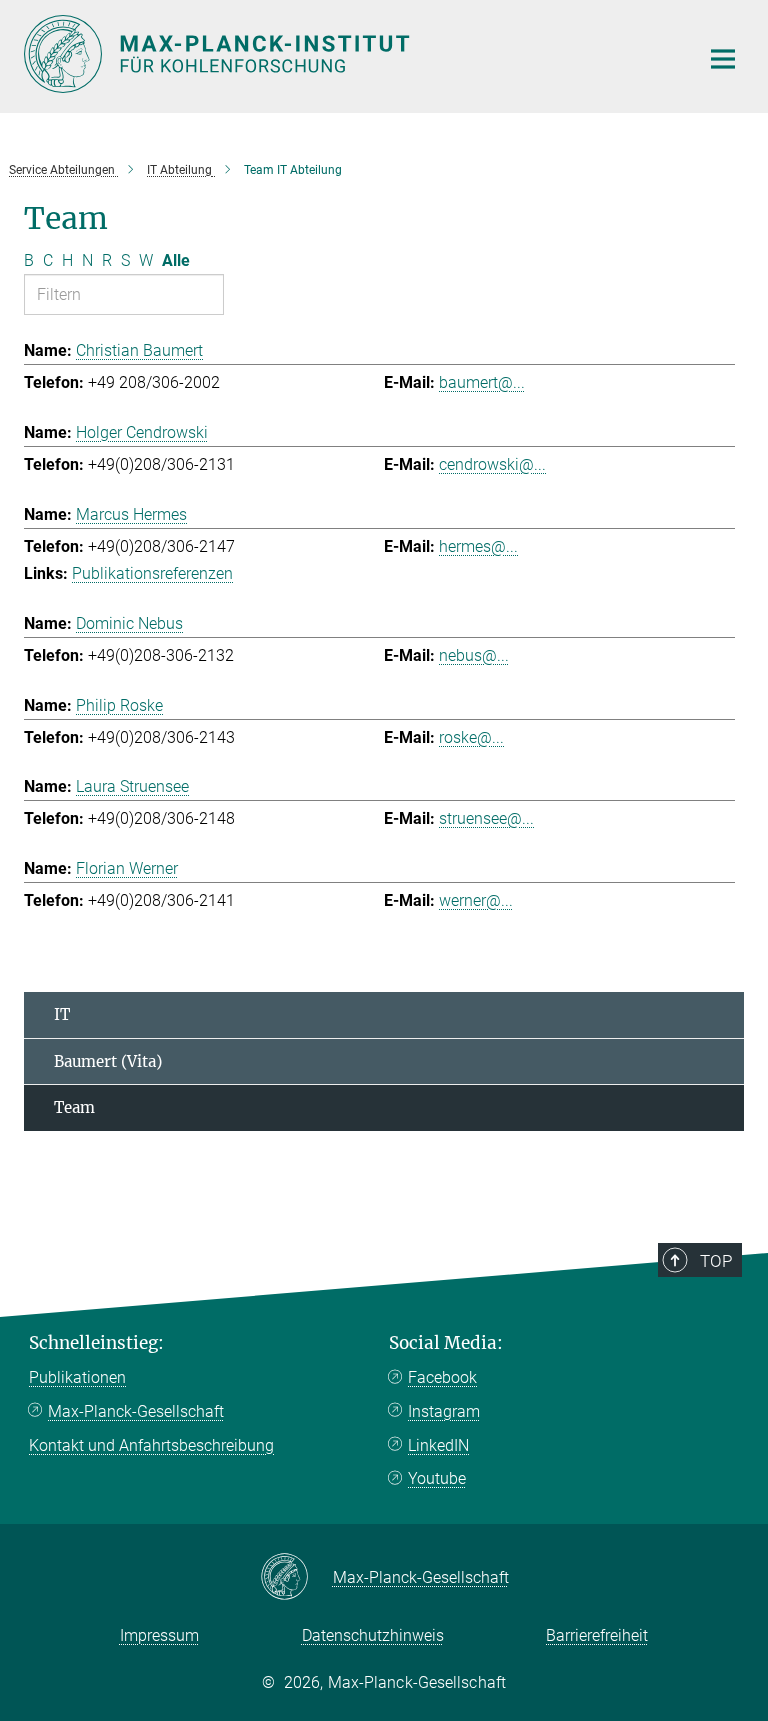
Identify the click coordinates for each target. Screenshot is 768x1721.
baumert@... (482, 382)
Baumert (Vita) (108, 1061)
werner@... (476, 900)
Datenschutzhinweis (373, 1635)
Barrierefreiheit (597, 1635)
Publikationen (77, 1377)
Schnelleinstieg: (96, 1343)
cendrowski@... (492, 464)
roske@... (471, 737)
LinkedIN (438, 1445)
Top (716, 1261)
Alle (176, 260)
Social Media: (446, 1343)
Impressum (159, 1635)
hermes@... (478, 546)
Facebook (442, 1377)
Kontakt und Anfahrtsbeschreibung (151, 1445)
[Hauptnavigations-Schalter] (723, 59)
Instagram (444, 1411)
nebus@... (474, 655)
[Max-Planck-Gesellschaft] (296, 1578)
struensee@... (486, 818)
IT (62, 1014)
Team (74, 1107)
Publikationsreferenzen (152, 573)
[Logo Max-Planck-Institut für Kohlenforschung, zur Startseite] (349, 54)
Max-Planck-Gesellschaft (136, 1411)
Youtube (437, 1478)
